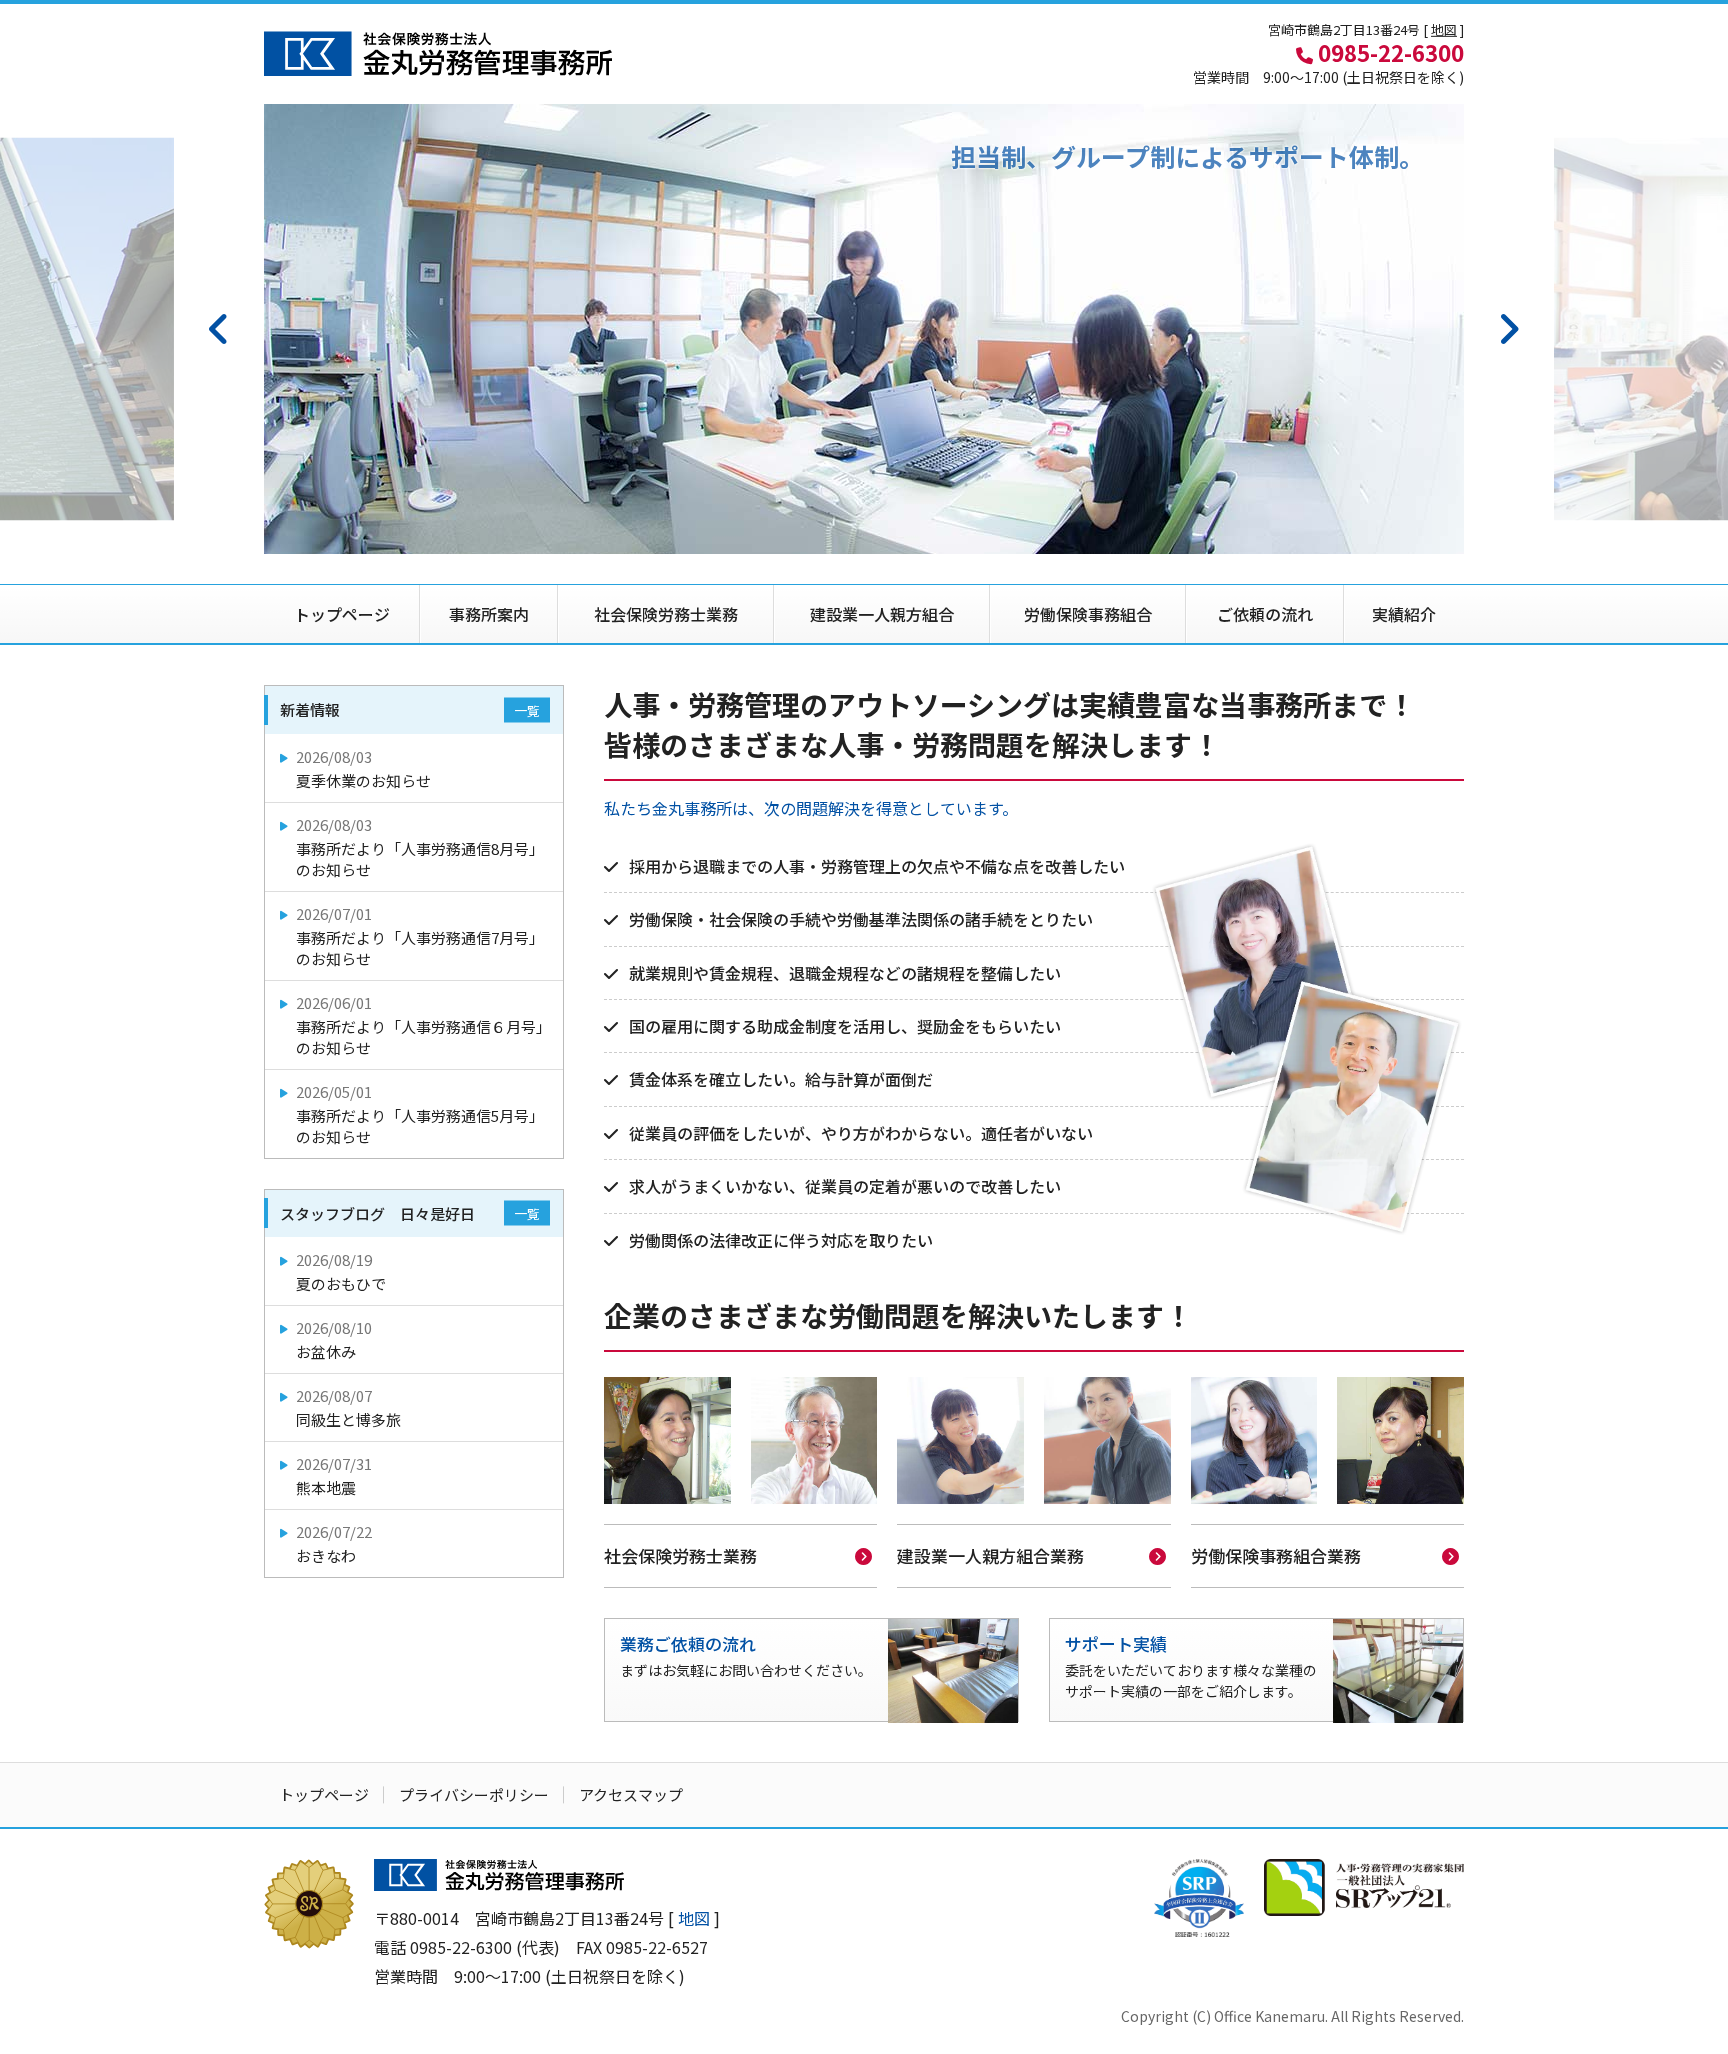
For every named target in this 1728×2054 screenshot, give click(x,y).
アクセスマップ (631, 1794)
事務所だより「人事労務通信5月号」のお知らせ (420, 1114)
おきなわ (334, 1543)
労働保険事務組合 (1088, 614)
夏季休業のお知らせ (363, 768)
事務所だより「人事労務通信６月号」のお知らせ (423, 1025)
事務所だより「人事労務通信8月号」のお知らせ (420, 847)
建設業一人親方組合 (882, 614)
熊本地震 (334, 1475)
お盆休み (334, 1339)
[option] (864, 329)
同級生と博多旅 (348, 1407)
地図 (1444, 29)
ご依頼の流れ (1265, 614)
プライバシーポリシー (474, 1794)
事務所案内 (489, 614)
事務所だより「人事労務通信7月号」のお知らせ (420, 936)
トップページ (342, 614)
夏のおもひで (341, 1271)
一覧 (527, 710)
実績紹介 (1404, 614)
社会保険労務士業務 (666, 614)
